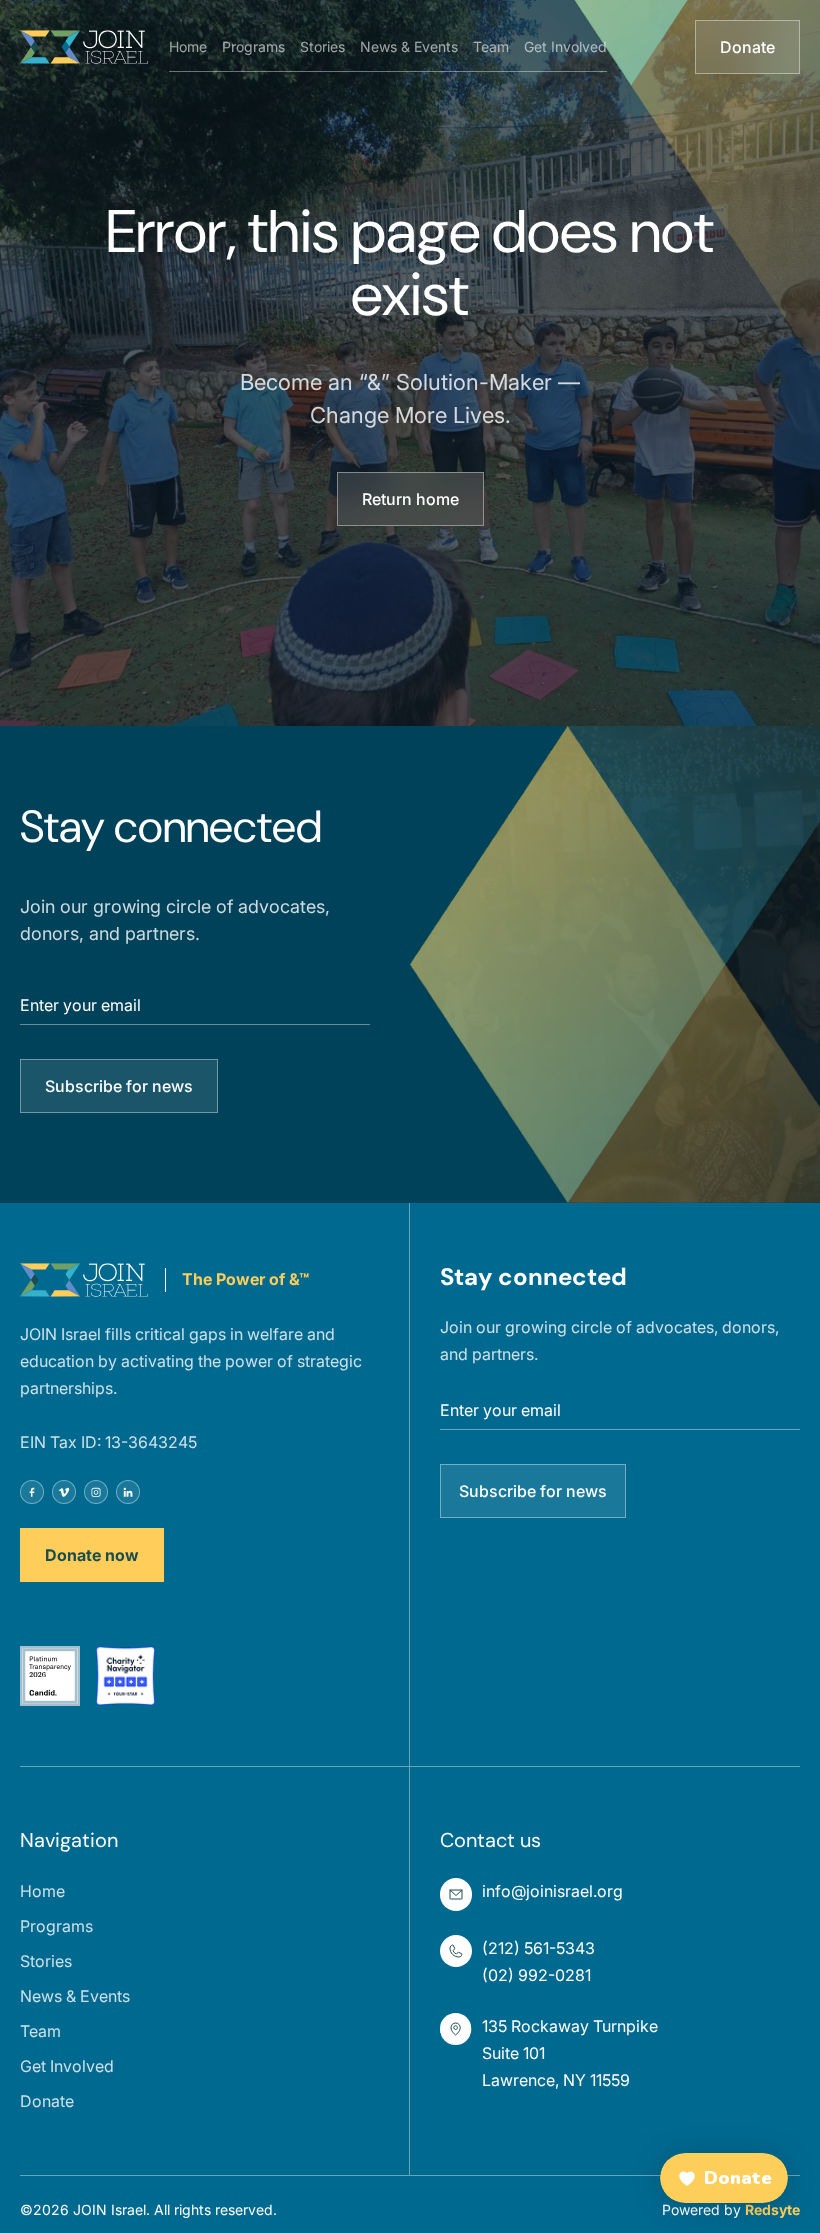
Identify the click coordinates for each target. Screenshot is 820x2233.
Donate (747, 47)
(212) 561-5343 (538, 1948)
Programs (253, 46)
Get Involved (565, 46)
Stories (322, 46)
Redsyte (772, 2209)
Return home (410, 499)
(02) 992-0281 (536, 1975)
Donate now (92, 1555)
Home (188, 46)
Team (491, 46)
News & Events (409, 46)
